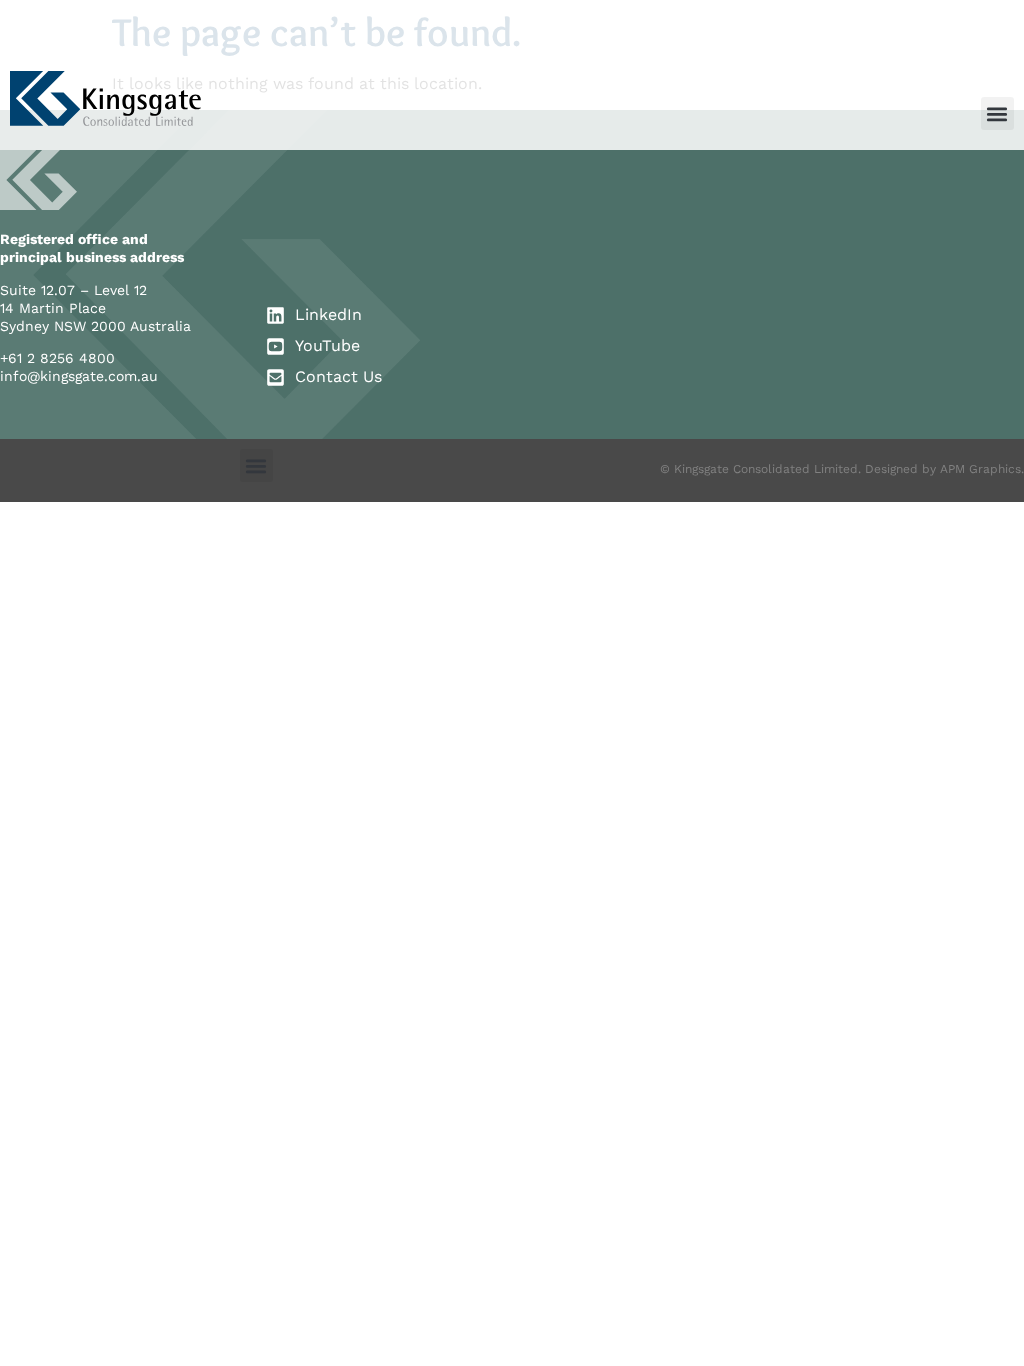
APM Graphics (980, 469)
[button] (997, 113)
